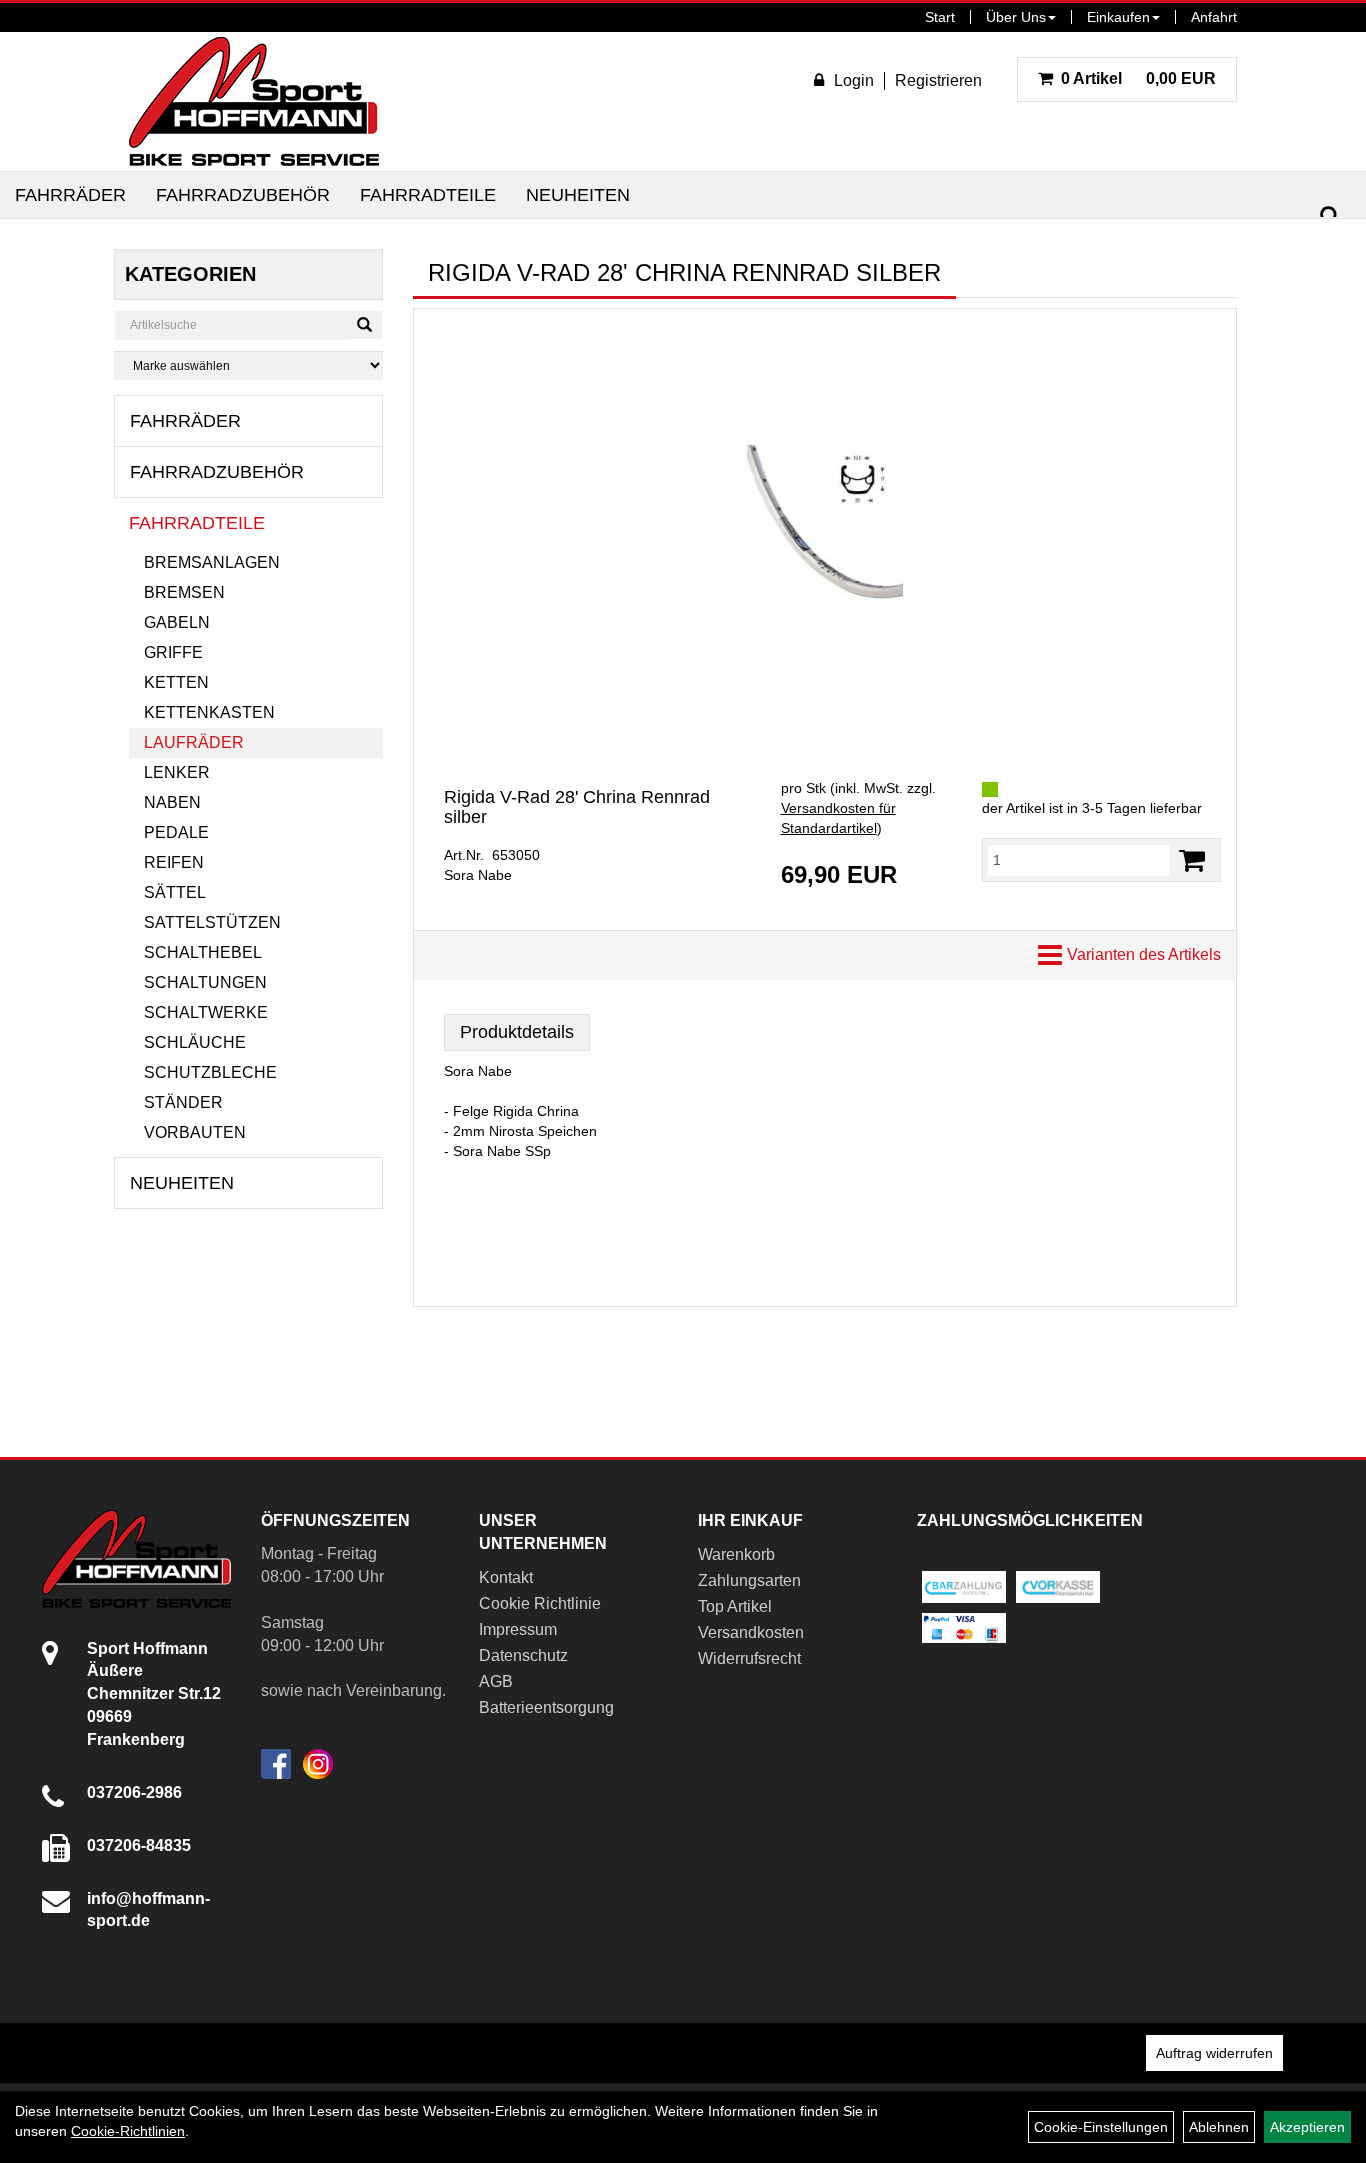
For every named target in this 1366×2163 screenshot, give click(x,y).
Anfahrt (1214, 17)
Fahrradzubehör (243, 195)
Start (940, 17)
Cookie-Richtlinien (128, 2131)
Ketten (176, 682)
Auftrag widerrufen (1214, 2053)
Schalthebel (203, 952)
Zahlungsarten (749, 1580)
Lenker (177, 772)
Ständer (183, 1102)
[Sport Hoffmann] (254, 101)
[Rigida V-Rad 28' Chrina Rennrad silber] (825, 523)
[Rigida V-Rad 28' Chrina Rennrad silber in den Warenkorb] (1192, 860)
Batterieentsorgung (546, 1707)
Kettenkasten (209, 712)
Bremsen (184, 592)
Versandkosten (751, 1632)
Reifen (174, 862)
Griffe (173, 652)
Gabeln (177, 622)
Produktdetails (517, 1032)
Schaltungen (205, 982)
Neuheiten (578, 195)
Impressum (518, 1629)
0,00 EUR (1138, 78)
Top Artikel (735, 1606)
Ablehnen (1219, 2127)
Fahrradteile (428, 195)
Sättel (175, 892)
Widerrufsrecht (749, 1658)
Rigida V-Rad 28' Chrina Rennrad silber (577, 807)
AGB (496, 1681)
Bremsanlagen (212, 562)
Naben (172, 802)
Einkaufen (1118, 17)
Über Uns (1016, 17)
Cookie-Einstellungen (1101, 2127)
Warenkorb (736, 1554)
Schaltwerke (206, 1012)
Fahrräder (70, 195)
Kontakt (506, 1577)
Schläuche (195, 1042)
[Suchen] (1330, 216)
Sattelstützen (212, 922)
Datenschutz (523, 1655)
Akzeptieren (1307, 2127)
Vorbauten (195, 1132)
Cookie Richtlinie (540, 1603)
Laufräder (194, 742)
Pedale (176, 832)
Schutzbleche (210, 1072)
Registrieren (938, 80)
